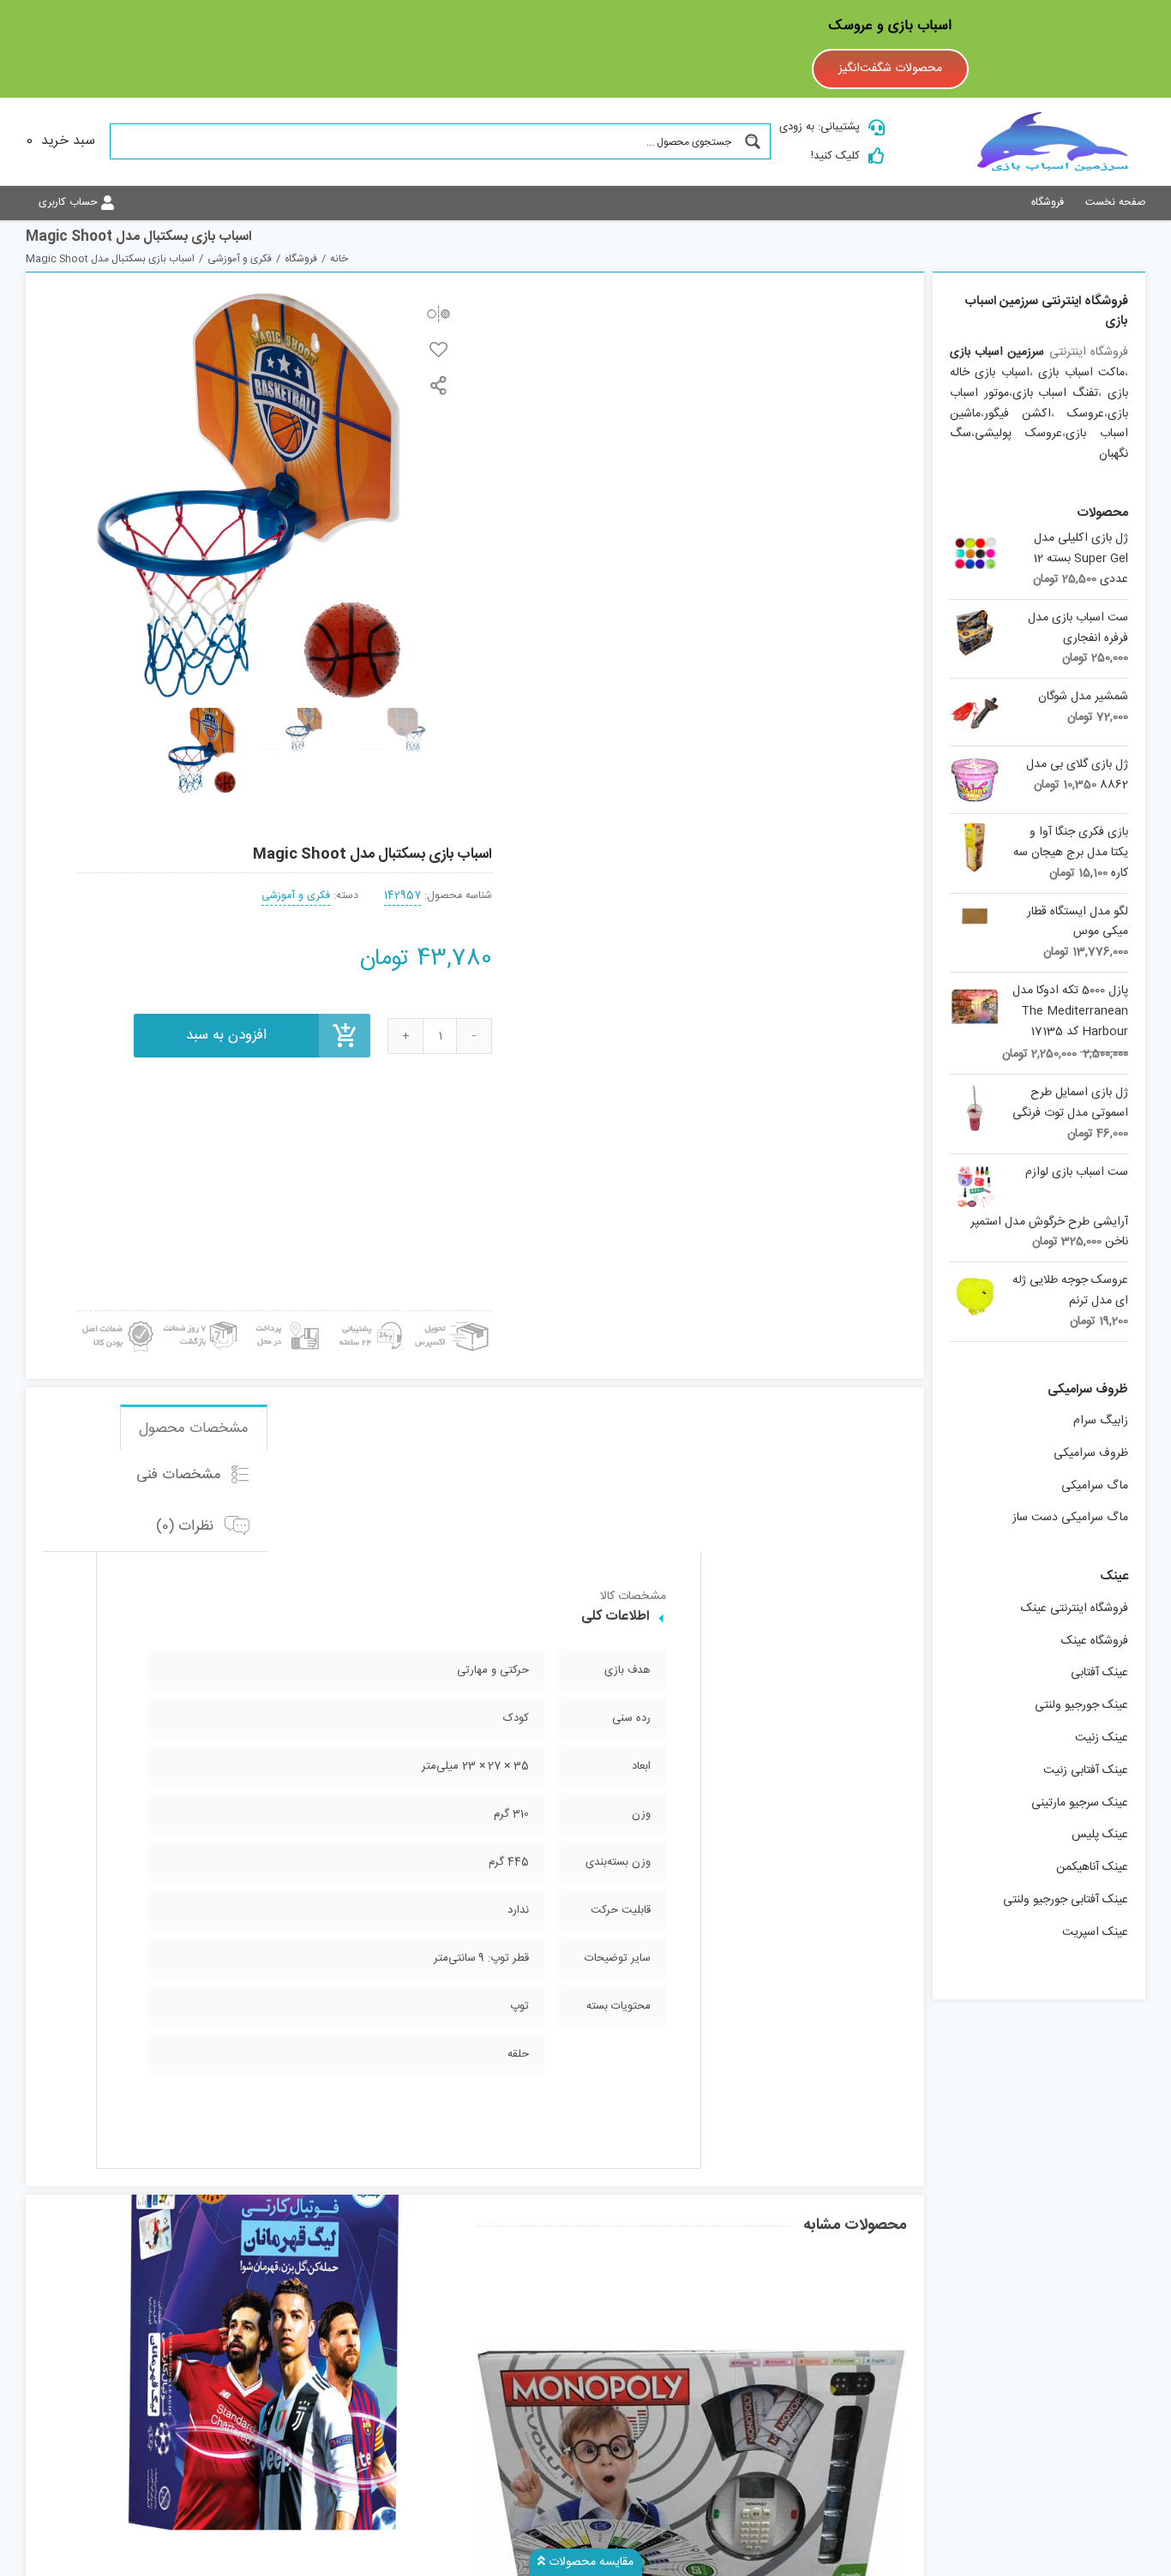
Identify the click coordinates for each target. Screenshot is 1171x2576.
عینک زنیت (1102, 1738)
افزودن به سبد (226, 1035)
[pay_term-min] (285, 1317)
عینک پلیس (1100, 1835)
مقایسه (438, 313)
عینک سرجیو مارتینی (1080, 1803)
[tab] (194, 1428)
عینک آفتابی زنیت (1086, 1770)
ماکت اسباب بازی (1081, 373)
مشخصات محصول (194, 1429)
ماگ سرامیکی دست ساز (1070, 1518)
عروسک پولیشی (1018, 434)
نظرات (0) (187, 1526)
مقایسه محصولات (589, 2562)
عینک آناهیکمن (1092, 1867)
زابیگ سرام (1101, 1421)
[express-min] (453, 1317)
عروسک (1086, 414)
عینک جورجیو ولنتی (1081, 1705)
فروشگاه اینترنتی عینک (1075, 1609)
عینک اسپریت (1095, 1932)
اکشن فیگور (1018, 414)
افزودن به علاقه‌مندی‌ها (438, 349)
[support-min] (368, 1317)
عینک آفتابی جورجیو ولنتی (1066, 1900)
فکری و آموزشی (296, 896)
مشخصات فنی (181, 1476)
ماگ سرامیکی (1095, 1486)
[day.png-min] (201, 1317)
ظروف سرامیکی (1091, 1453)
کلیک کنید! (835, 156)
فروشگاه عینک (1095, 1641)
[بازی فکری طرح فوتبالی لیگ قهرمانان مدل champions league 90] (259, 2331)
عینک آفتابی (1099, 1673)
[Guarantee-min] (116, 1317)
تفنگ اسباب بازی (1056, 393)
